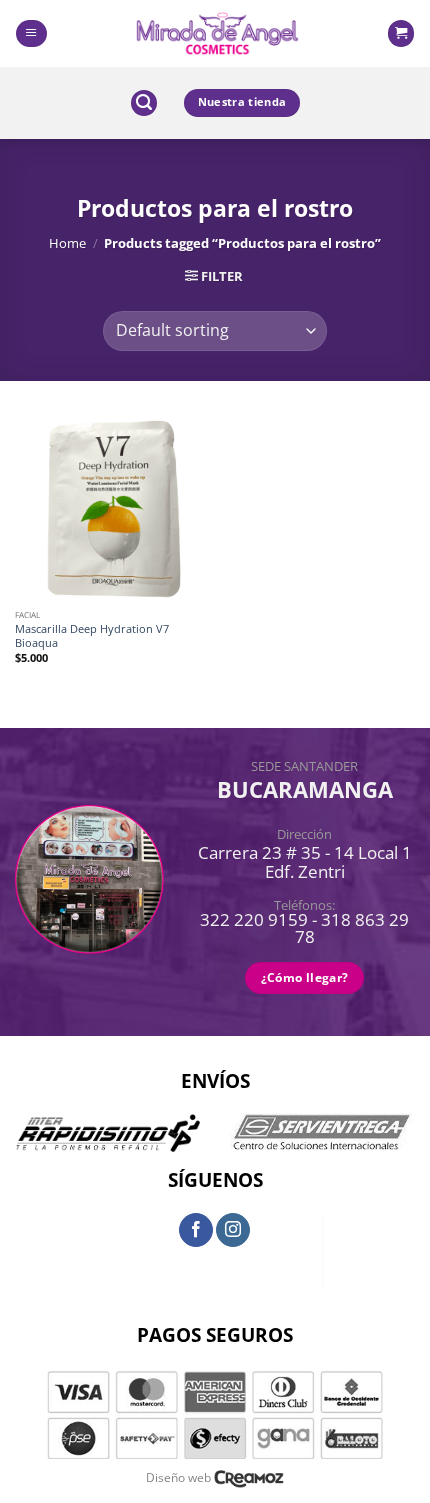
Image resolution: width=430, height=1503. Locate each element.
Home (67, 243)
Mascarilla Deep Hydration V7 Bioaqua (92, 636)
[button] (31, 33)
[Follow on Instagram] (233, 1230)
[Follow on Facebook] (196, 1230)
